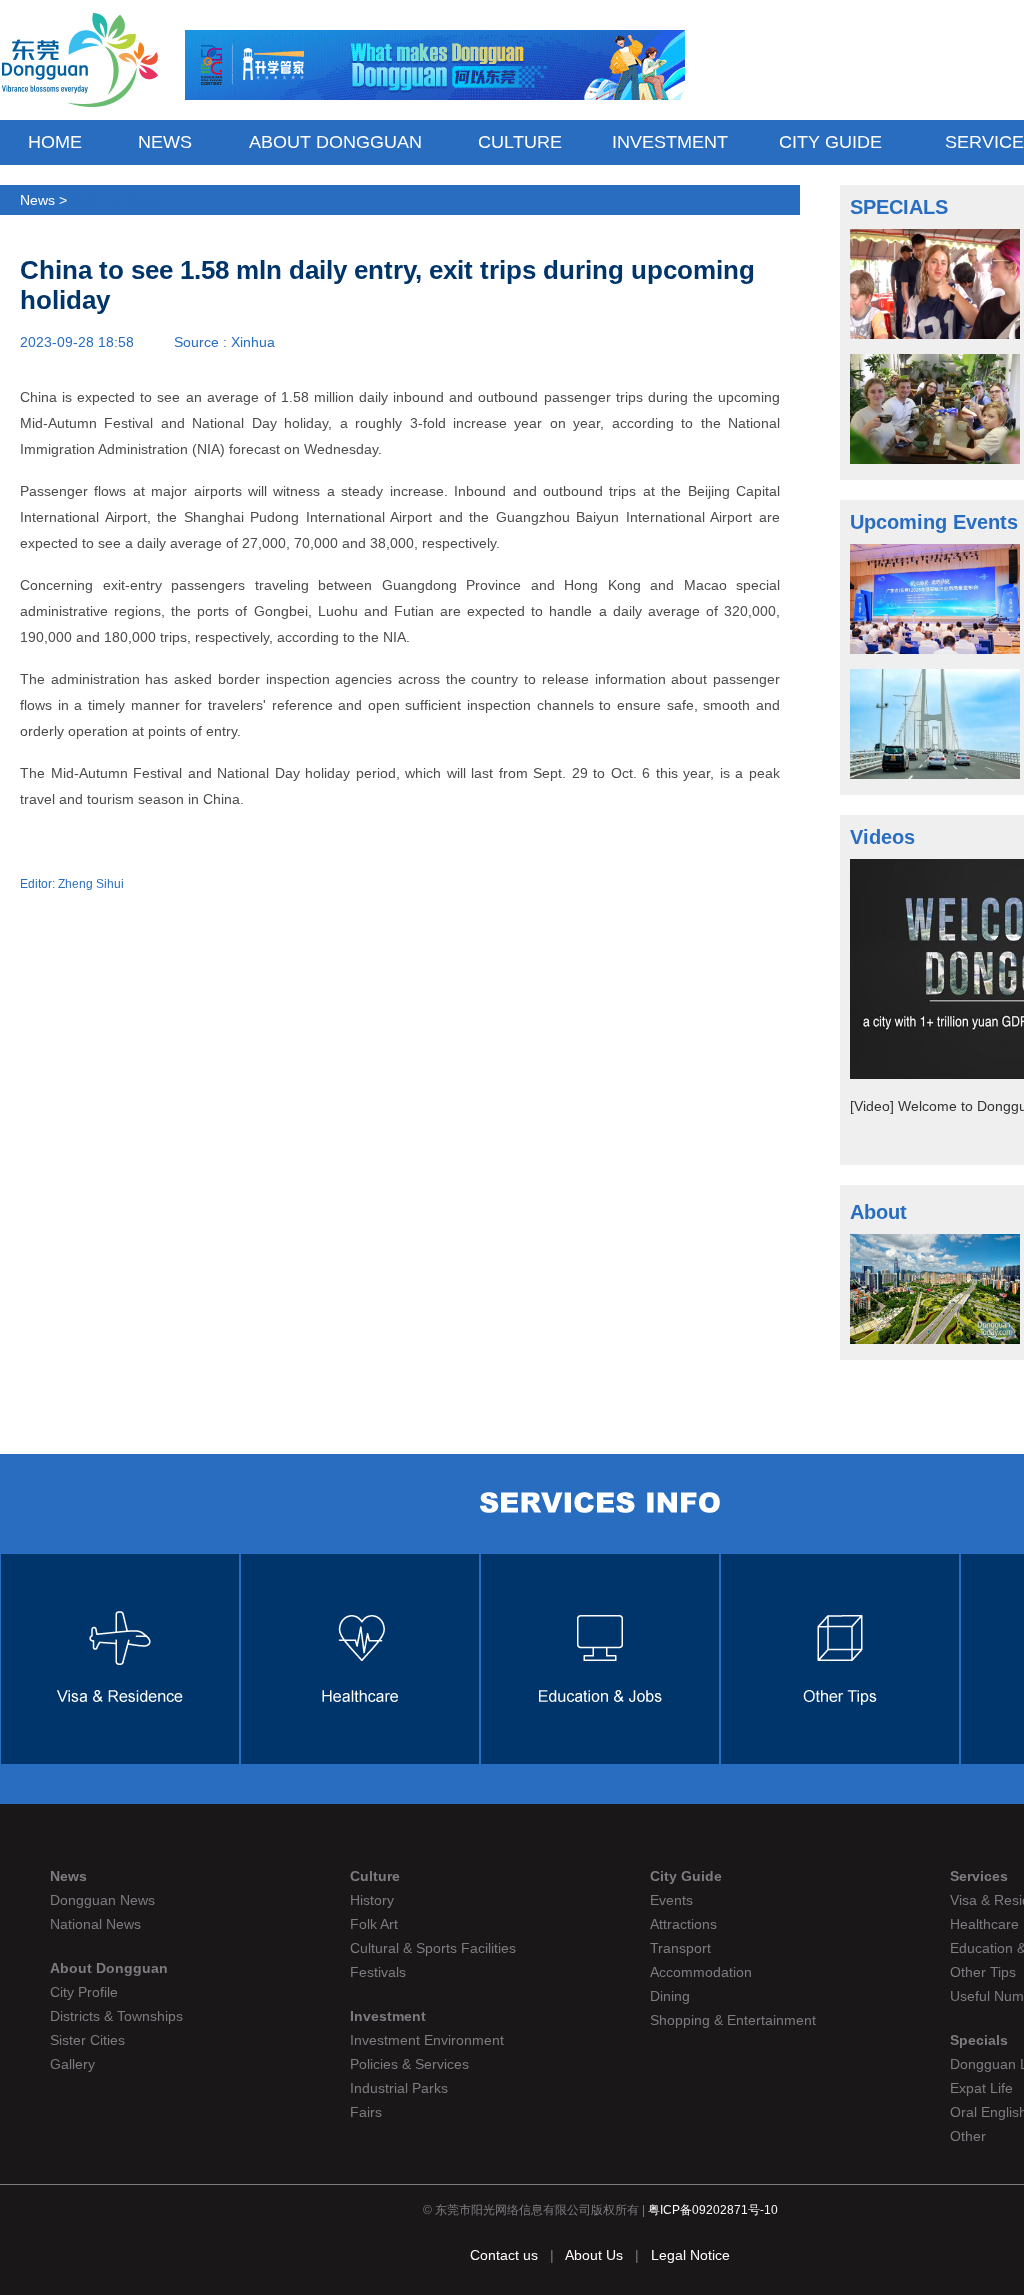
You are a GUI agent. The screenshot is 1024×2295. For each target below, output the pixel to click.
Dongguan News (102, 1900)
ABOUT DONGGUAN (335, 142)
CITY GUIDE (830, 142)
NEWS (165, 142)
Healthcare (984, 1924)
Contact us (504, 2255)
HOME (55, 142)
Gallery (72, 2064)
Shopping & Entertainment (733, 2020)
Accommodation (701, 1972)
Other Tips (983, 1972)
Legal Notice (690, 2255)
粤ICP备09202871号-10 (713, 2210)
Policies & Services (409, 2064)
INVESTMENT (670, 142)
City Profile (84, 1992)
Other (968, 2136)
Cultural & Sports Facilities (433, 1948)
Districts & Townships (116, 2016)
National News (116, 200)
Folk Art (374, 1924)
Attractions (683, 1924)
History (372, 1900)
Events (671, 1900)
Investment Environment (427, 2040)
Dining (670, 1996)
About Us (596, 2255)
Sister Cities (87, 2040)
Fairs (366, 2112)
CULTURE (520, 142)
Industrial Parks (399, 2088)
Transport (680, 1948)
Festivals (378, 1972)
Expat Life (981, 2088)
